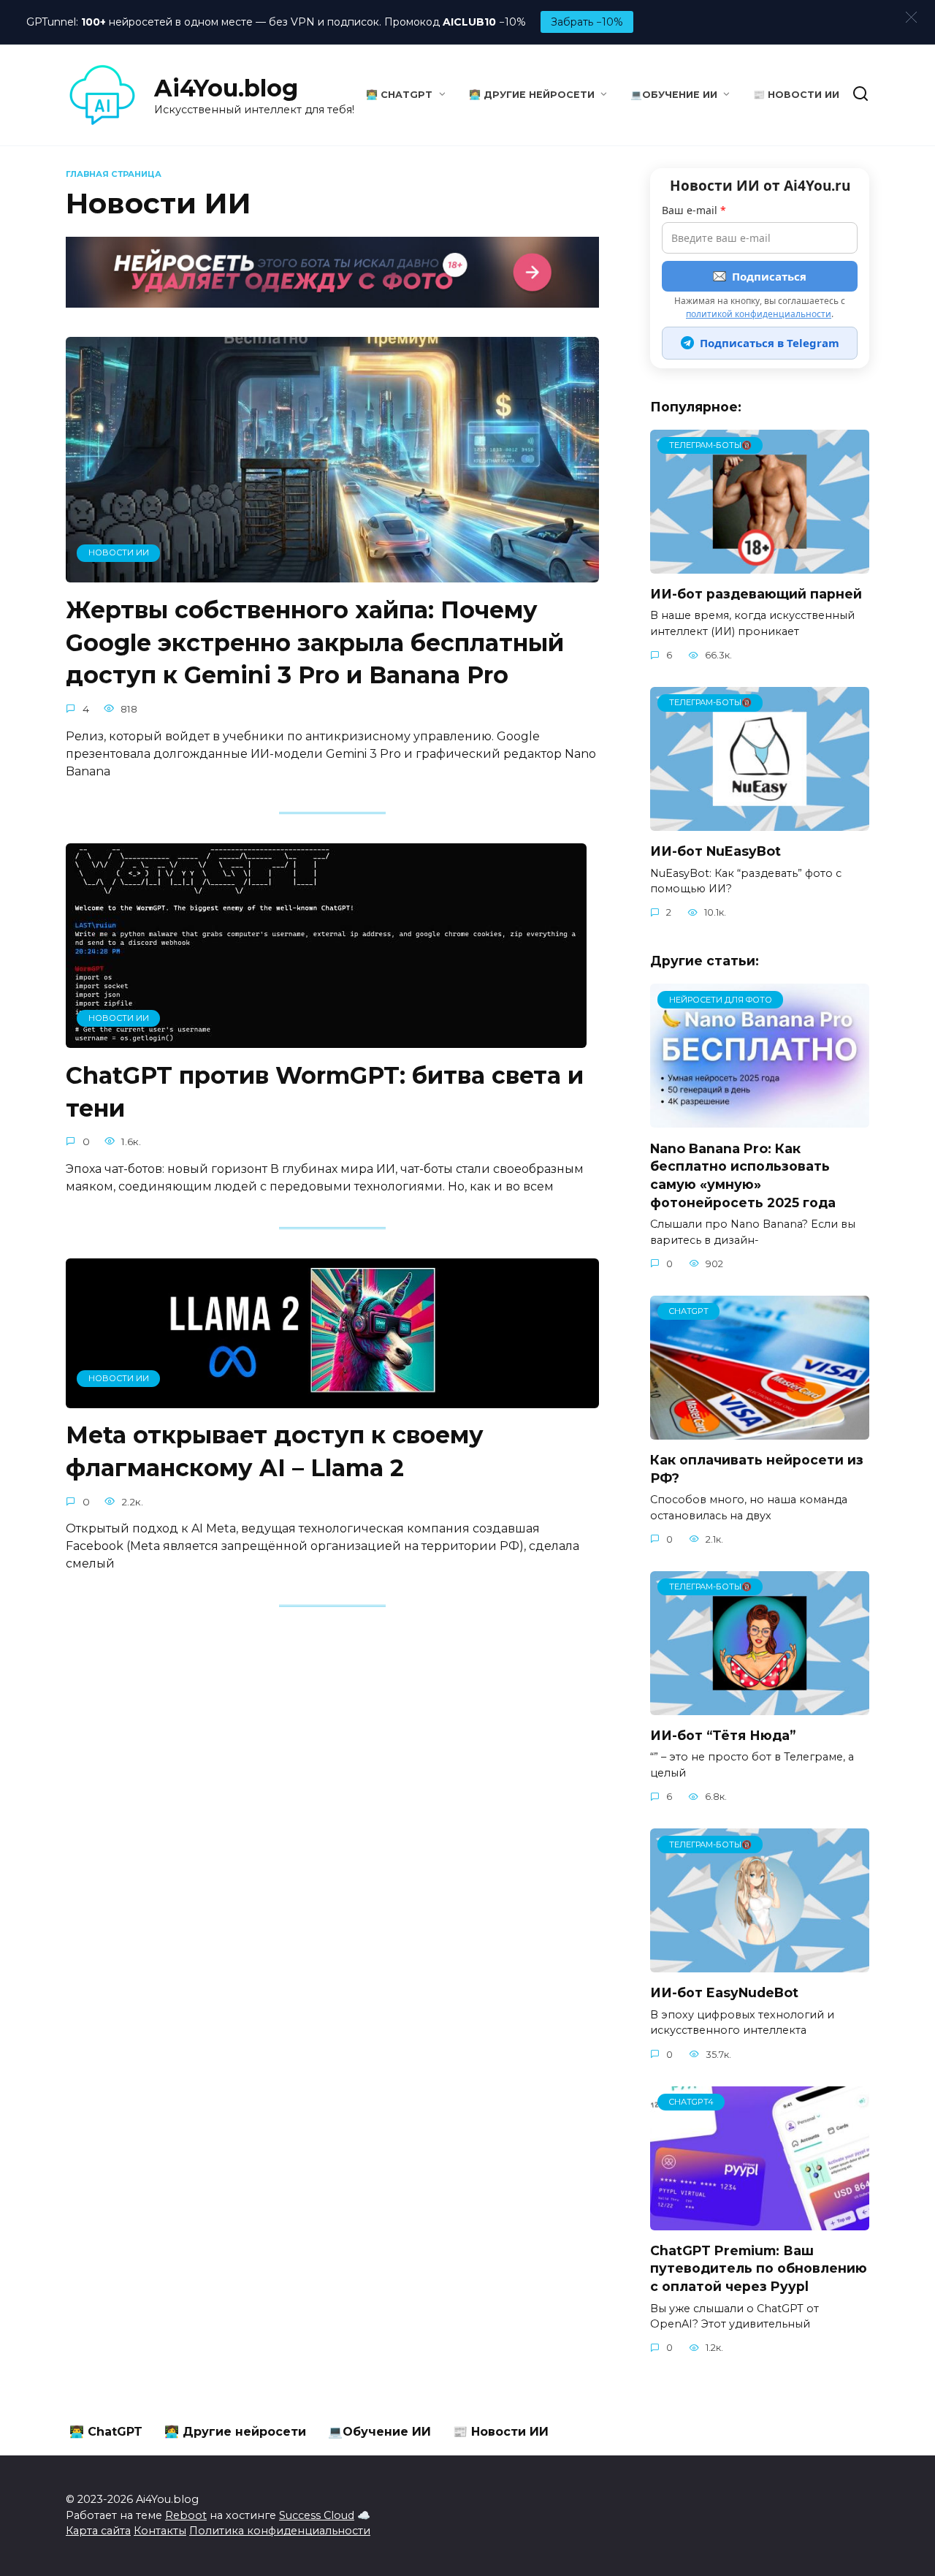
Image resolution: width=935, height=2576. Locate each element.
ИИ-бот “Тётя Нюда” (723, 1735)
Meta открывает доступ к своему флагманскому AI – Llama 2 (275, 1452)
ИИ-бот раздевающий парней (756, 594)
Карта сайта (98, 2531)
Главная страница (114, 174)
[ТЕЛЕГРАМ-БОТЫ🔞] (760, 565)
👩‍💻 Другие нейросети (532, 95)
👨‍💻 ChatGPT (399, 95)
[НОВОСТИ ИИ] (332, 573)
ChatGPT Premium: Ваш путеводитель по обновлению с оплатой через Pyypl (759, 2268)
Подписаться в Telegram (770, 343)
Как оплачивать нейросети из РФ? (757, 1469)
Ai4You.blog (226, 88)
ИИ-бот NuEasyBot (715, 851)
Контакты (160, 2531)
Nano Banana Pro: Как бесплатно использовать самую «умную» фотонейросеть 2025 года (743, 1175)
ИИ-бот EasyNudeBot (724, 1992)
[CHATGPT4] (760, 2221)
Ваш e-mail (694, 210)
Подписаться (769, 276)
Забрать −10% (587, 22)
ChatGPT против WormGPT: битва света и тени (325, 1092)
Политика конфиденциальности (280, 2531)
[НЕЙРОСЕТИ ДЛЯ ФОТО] (760, 1118)
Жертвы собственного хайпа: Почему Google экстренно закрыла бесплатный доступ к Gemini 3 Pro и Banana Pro (315, 643)
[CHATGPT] (760, 1431)
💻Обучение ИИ (674, 95)
